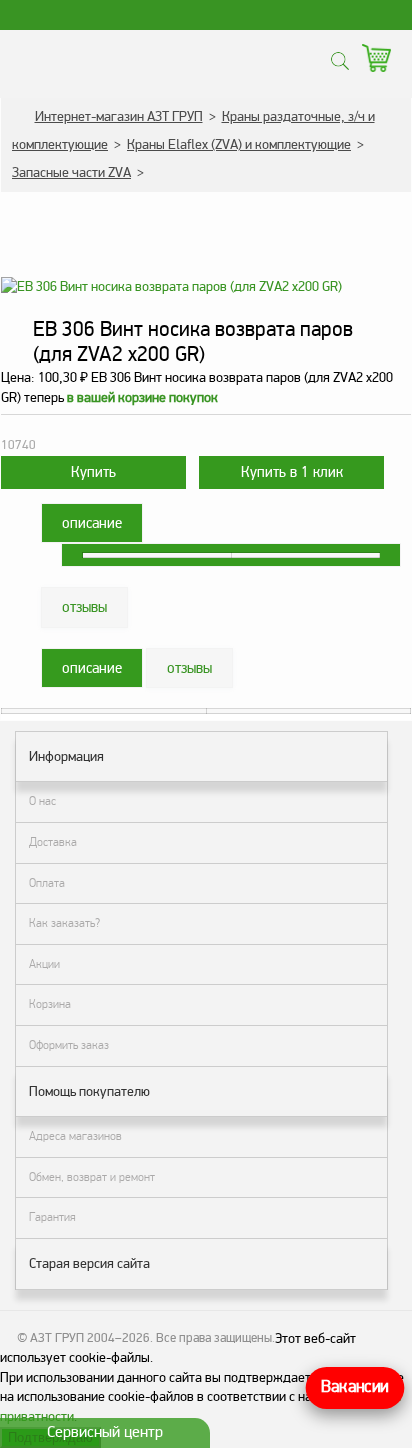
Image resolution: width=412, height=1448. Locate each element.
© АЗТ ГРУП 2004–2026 (83, 1338)
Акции (44, 964)
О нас (42, 801)
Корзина (50, 1004)
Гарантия (52, 1217)
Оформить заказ (69, 1045)
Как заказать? (64, 923)
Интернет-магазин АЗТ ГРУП (119, 116)
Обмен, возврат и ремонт (92, 1177)
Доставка (53, 842)
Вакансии (354, 1387)
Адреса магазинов (75, 1136)
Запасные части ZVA (71, 172)
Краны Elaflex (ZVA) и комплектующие (239, 144)
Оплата (47, 883)
